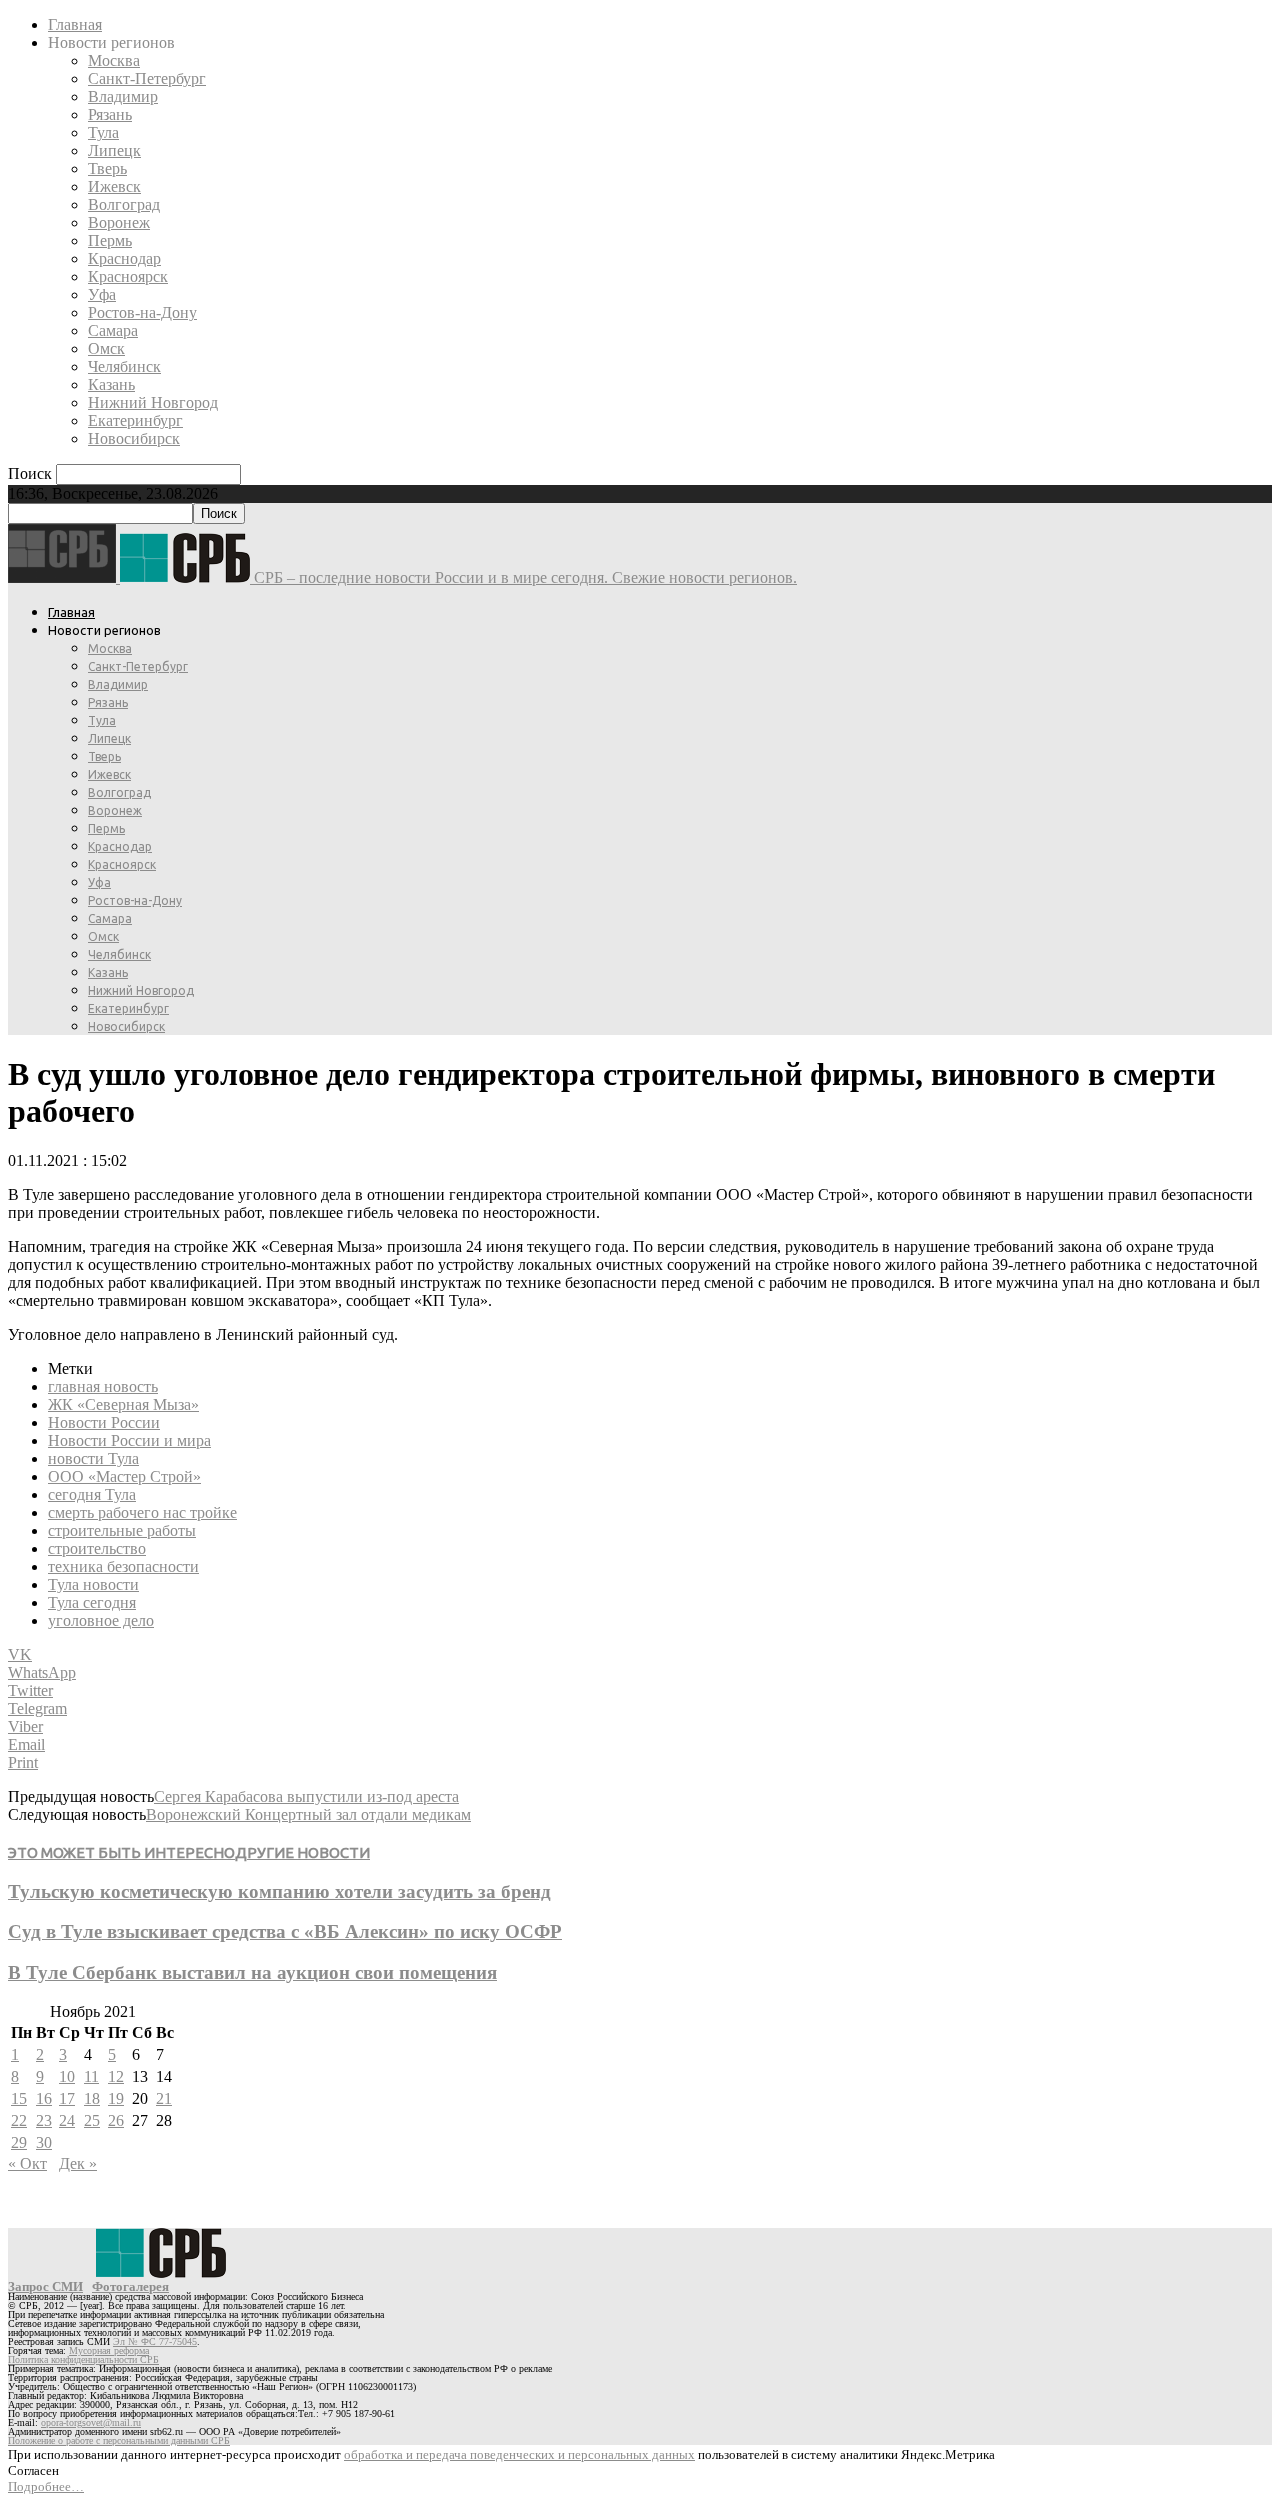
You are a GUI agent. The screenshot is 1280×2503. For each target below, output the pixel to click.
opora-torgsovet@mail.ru (91, 2422)
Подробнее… (46, 2486)
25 (92, 2120)
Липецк (114, 150)
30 (44, 2142)
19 (116, 2098)
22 (19, 2120)
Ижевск (114, 186)
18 (92, 2098)
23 (44, 2120)
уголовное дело (101, 1620)
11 (91, 2076)
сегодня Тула (92, 1494)
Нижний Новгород (153, 402)
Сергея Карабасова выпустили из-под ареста (306, 1796)
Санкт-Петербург (147, 78)
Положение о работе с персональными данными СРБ (119, 2440)
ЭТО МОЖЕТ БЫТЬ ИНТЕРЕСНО (121, 1852)
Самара (113, 330)
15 (19, 2098)
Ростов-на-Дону (142, 312)
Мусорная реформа (109, 2350)
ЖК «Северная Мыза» (123, 1404)
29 (19, 2142)
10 (67, 2076)
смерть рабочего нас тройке (142, 1512)
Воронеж (119, 222)
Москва (114, 60)
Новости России (104, 1422)
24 (67, 2120)
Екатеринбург (135, 420)
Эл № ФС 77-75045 (155, 2341)
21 (164, 2098)
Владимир (123, 96)
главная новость (103, 1386)
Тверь (107, 168)
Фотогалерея (130, 2286)
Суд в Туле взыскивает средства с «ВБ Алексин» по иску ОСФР (285, 1931)
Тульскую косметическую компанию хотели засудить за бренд (279, 1891)
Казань (111, 384)
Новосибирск (134, 438)
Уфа (102, 294)
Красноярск (128, 276)
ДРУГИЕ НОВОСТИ (302, 1852)
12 (116, 2076)
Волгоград (124, 204)
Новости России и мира (129, 1440)
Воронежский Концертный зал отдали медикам (308, 1814)
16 (44, 2098)
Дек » (78, 2163)
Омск (106, 348)
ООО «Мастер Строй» (124, 1476)
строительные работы (122, 1530)
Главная (75, 24)
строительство (97, 1548)
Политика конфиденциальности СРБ (83, 2359)
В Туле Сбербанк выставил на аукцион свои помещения (252, 1972)
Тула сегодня (92, 1602)
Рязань (110, 114)
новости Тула (93, 1458)
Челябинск (124, 366)
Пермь (110, 240)
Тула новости (93, 1584)
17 (67, 2098)
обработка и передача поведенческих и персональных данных (519, 2454)
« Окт (27, 2163)
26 (116, 2120)
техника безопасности (123, 1566)
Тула (103, 132)
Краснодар (124, 258)
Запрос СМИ (45, 2286)
